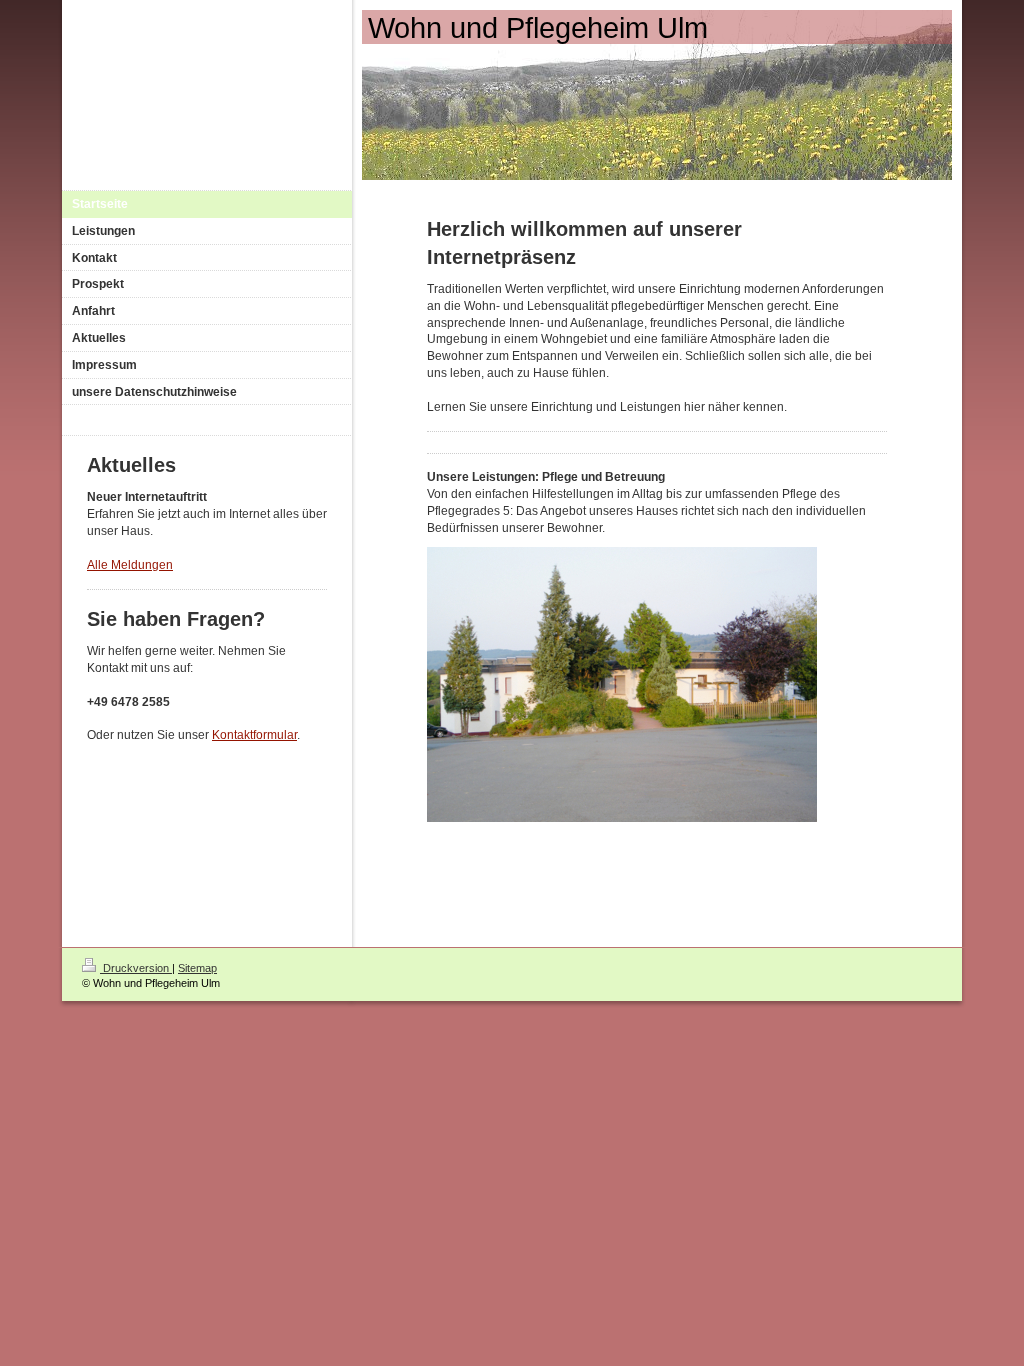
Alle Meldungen (130, 565)
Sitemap (197, 968)
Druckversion (136, 968)
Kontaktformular (254, 735)
